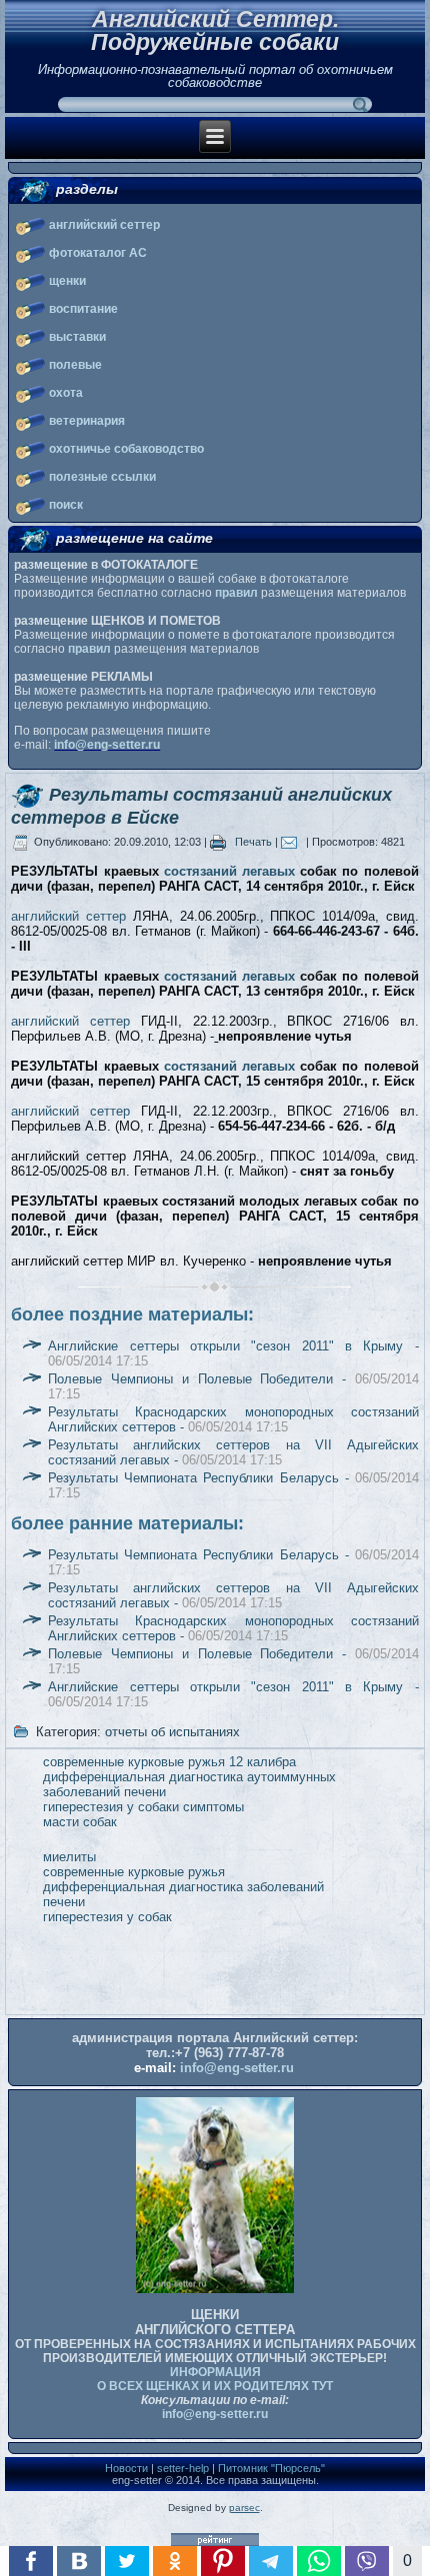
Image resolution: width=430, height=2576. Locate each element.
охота (66, 393)
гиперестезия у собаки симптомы (143, 1807)
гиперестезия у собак (107, 1917)
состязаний (200, 871)
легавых (268, 871)
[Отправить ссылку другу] (293, 842)
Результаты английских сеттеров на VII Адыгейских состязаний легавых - (233, 1452)
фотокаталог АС (98, 253)
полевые (75, 365)
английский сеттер (104, 225)
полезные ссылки (102, 477)
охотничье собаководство (126, 449)
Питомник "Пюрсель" (271, 2468)
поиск (66, 505)
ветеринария (87, 421)
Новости (126, 2468)
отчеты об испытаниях (172, 1732)
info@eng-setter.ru (107, 745)
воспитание (83, 309)
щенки (67, 281)
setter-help (183, 2468)
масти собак (80, 1822)
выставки (77, 337)
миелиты (69, 1857)
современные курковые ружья (134, 1872)
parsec (244, 2508)
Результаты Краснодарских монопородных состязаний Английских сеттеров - (233, 1419)
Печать (253, 842)
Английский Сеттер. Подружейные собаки (215, 30)
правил (236, 593)
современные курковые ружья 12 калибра (169, 1762)
